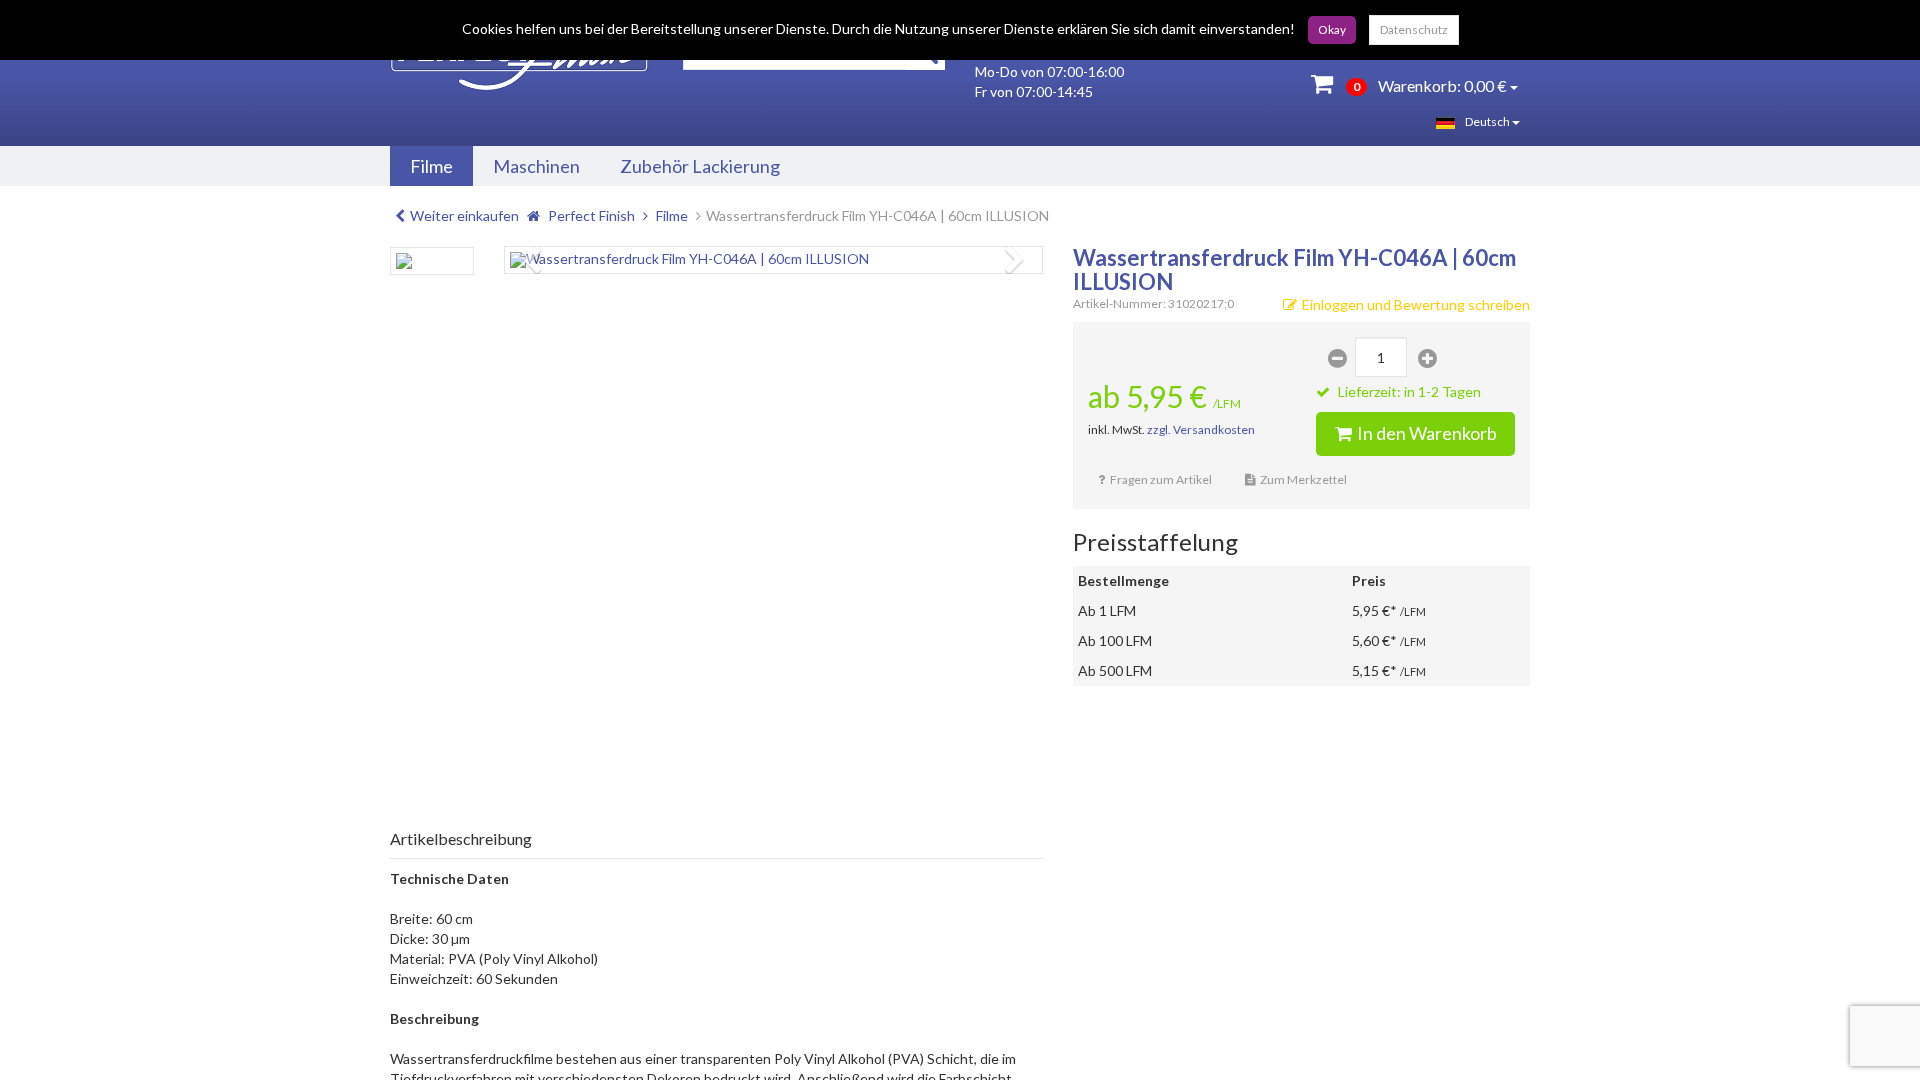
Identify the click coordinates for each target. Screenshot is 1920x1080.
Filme (431, 166)
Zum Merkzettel (1303, 479)
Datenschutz (1414, 29)
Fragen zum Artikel (1161, 479)
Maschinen (536, 166)
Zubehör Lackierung (700, 166)
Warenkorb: (1430, 85)
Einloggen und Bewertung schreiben (1416, 304)
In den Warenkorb (1427, 433)
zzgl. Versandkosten (1201, 429)
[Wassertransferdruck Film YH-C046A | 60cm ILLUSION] (773, 260)
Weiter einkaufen (464, 215)
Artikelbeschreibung (461, 838)
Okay (1332, 29)
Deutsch (1488, 121)
